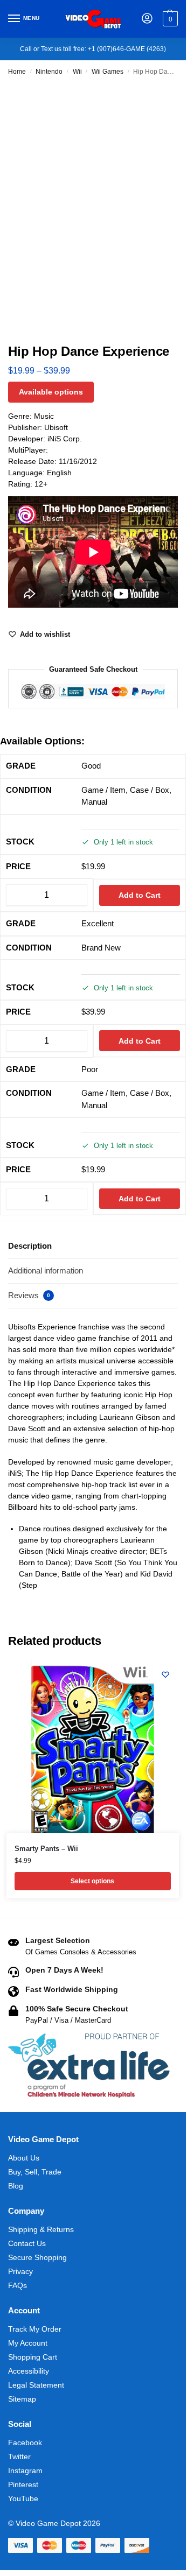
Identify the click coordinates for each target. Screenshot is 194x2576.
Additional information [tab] (46, 1271)
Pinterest (23, 2484)
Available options (51, 392)
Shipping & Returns (41, 2229)
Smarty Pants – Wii (46, 1849)
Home (17, 72)
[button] (169, 19)
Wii (77, 72)
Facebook (25, 2443)
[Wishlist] (165, 1674)
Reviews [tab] (29, 1295)
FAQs (18, 2285)
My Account (28, 2343)
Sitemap (22, 2399)
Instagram (25, 2471)
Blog (16, 2186)
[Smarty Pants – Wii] (93, 1747)
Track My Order (35, 2329)
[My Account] (147, 19)
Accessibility (29, 2371)
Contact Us (27, 2243)
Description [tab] (30, 1246)
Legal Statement (36, 2385)
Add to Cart (140, 895)
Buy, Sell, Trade (35, 2172)
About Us (24, 2158)
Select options (92, 1881)
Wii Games (108, 72)
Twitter (19, 2457)
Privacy (20, 2271)
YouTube (23, 2498)
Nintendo (49, 72)
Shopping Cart (33, 2357)
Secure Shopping (37, 2257)
